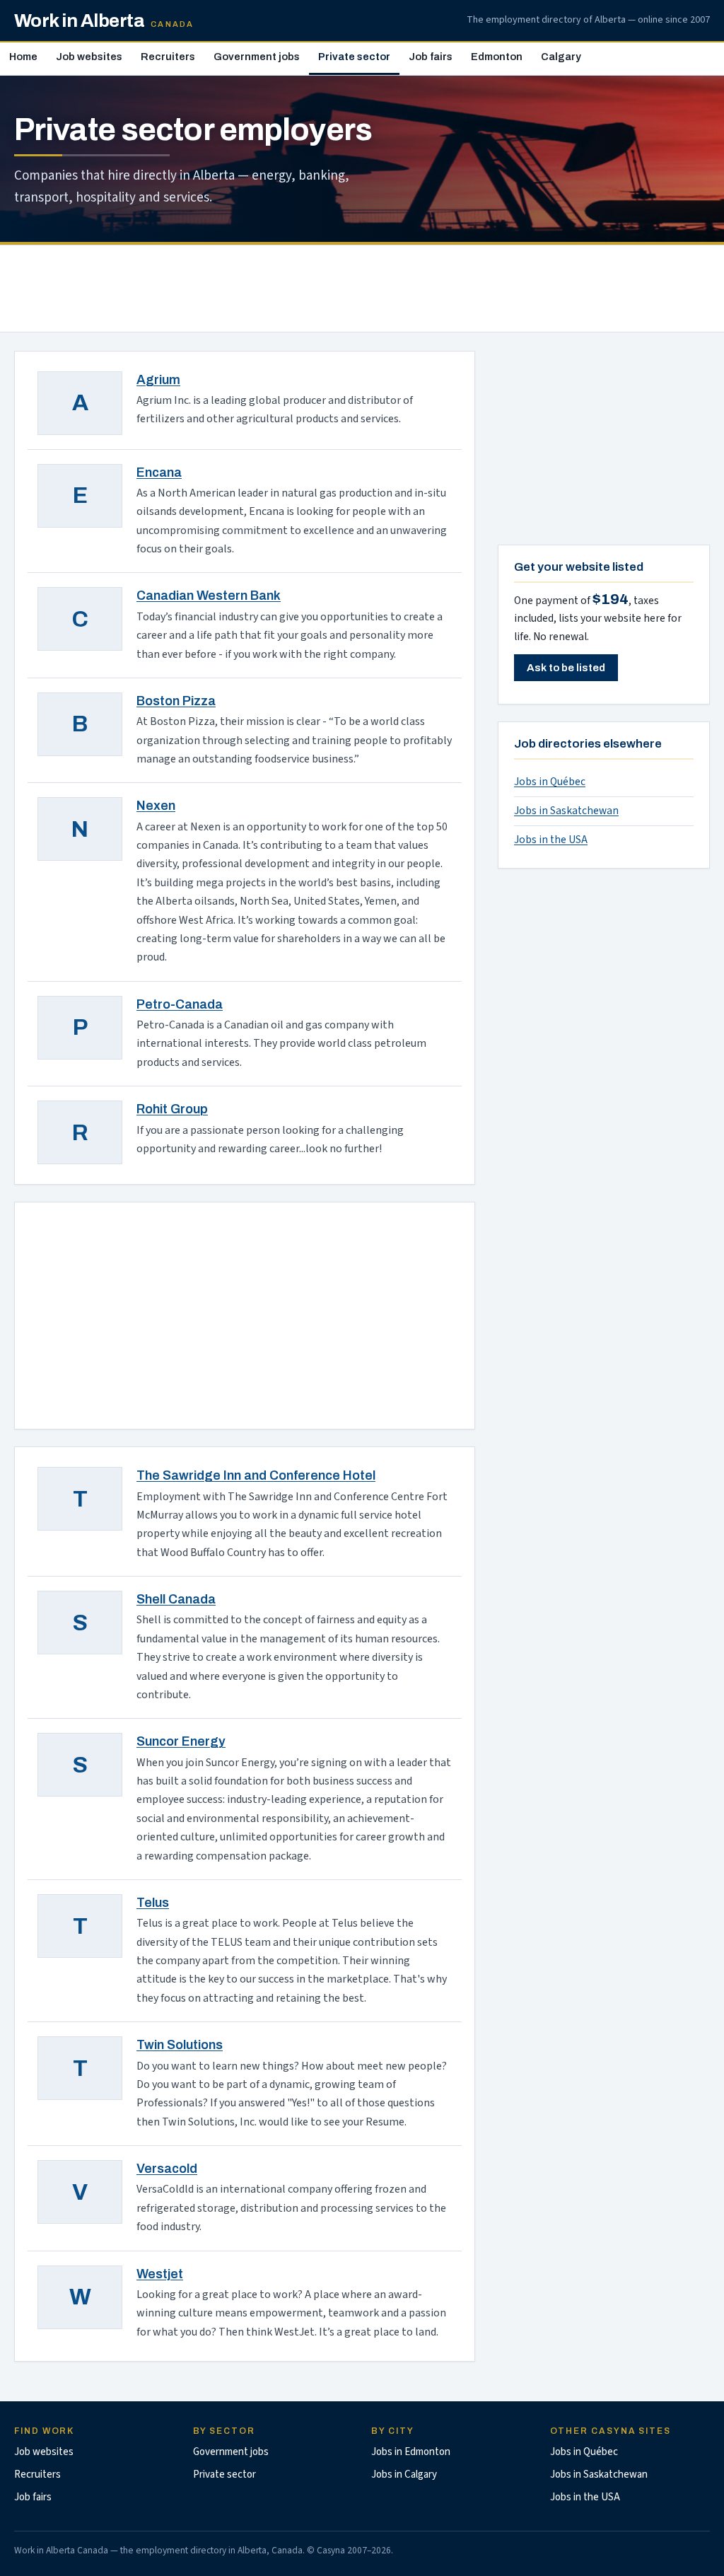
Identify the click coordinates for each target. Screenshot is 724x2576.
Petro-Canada (180, 1004)
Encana (159, 472)
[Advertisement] (362, 289)
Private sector (354, 57)
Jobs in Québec (550, 782)
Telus (153, 1903)
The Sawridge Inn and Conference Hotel (256, 1475)
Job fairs (431, 57)
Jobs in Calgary (404, 2475)
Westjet (160, 2274)
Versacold (167, 2169)
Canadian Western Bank (209, 596)
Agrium (158, 380)
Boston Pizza (176, 701)
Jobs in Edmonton (411, 2452)
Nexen (156, 806)
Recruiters (168, 57)
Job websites (89, 57)
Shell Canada (176, 1599)
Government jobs (257, 57)
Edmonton (497, 57)
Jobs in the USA (551, 840)
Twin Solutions (180, 2045)
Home (23, 57)
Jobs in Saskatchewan (566, 811)
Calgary (561, 57)
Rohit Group (172, 1109)
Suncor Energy (181, 1741)
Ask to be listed (566, 668)
